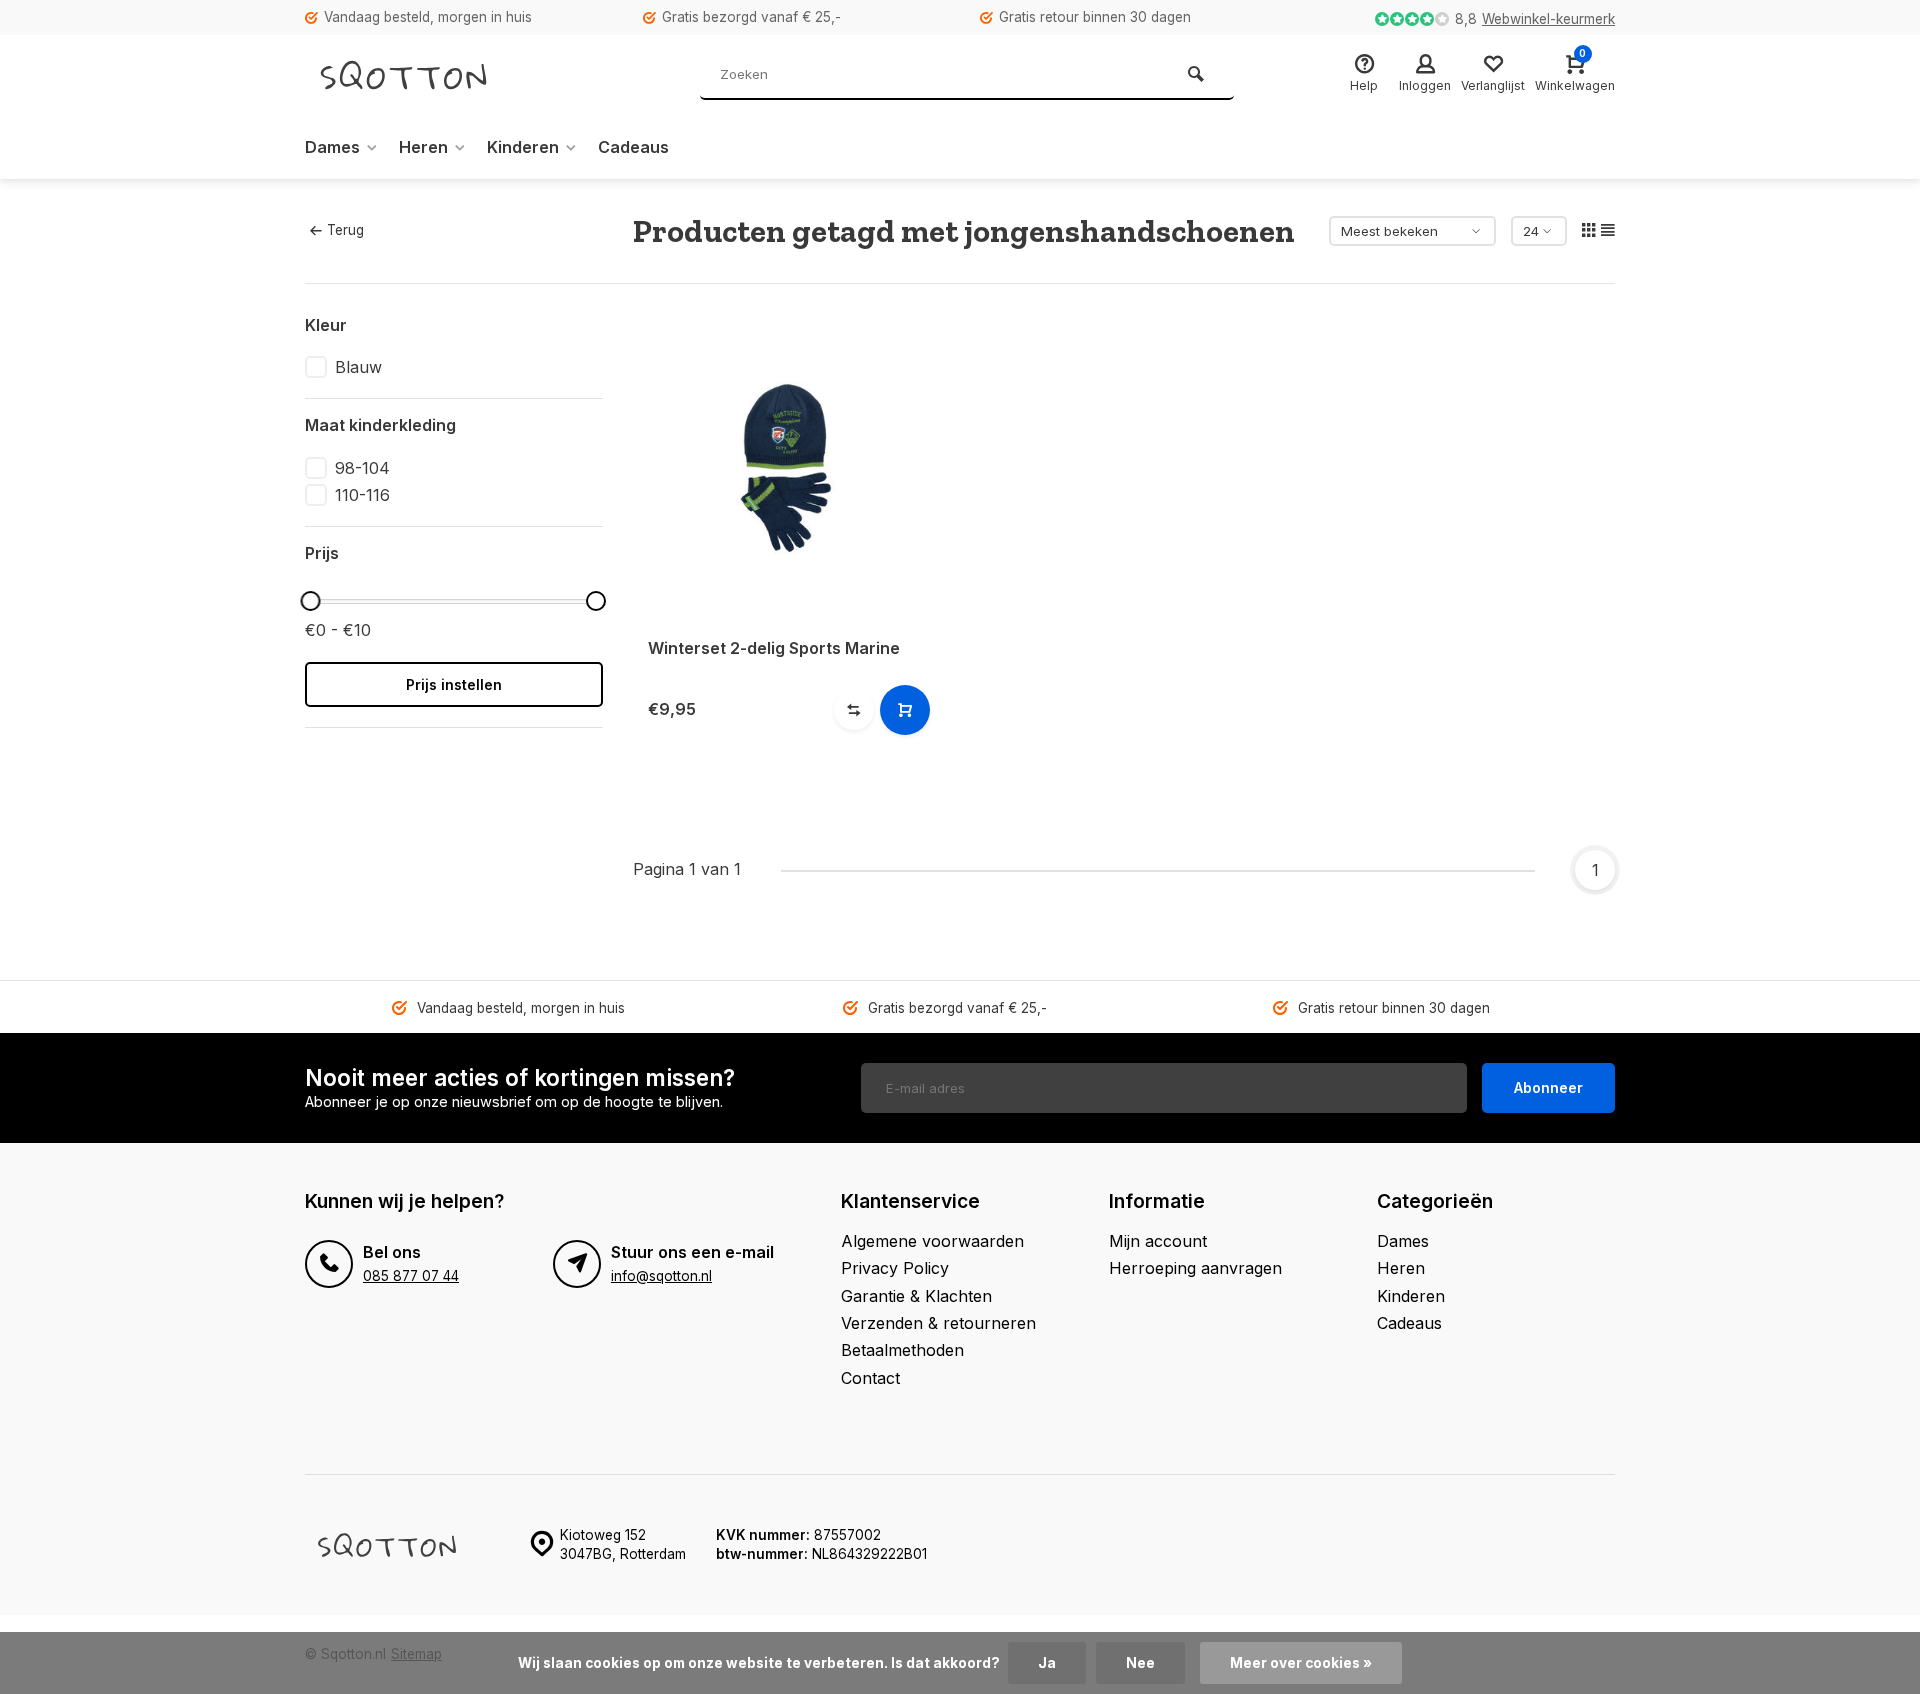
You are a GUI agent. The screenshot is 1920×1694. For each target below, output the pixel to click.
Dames (332, 147)
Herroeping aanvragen (1195, 1268)
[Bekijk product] (905, 710)
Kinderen (523, 147)
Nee (1140, 1663)
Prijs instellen (454, 684)
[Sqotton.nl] (425, 75)
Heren (423, 147)
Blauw (358, 367)
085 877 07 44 (411, 1276)
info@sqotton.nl (661, 1276)
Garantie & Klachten (916, 1296)
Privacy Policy (895, 1268)
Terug (345, 230)
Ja (1047, 1663)
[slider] (310, 601)
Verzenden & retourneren (938, 1323)
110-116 (362, 495)
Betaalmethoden (902, 1350)
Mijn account (1158, 1241)
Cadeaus (633, 147)
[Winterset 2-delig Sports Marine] (787, 468)
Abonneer (1548, 1087)
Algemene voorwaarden (932, 1241)
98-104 (362, 468)
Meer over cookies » (1301, 1663)
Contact (870, 1378)
